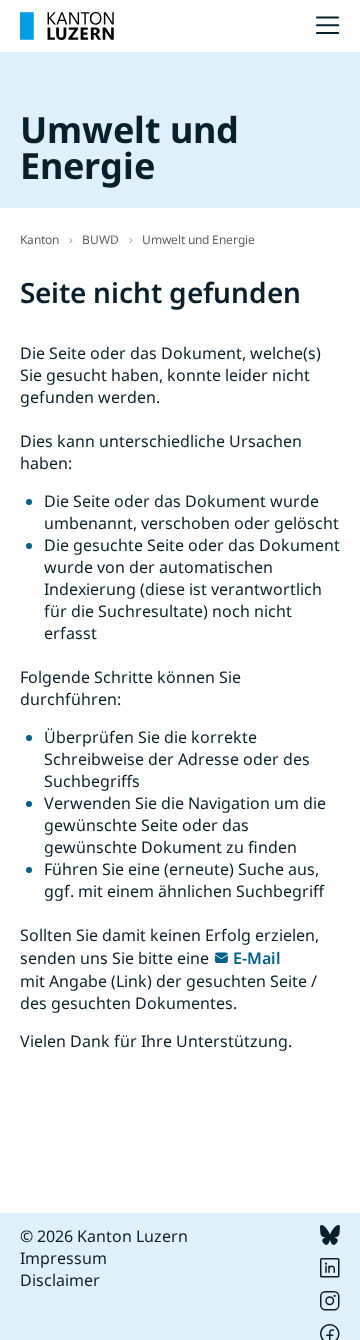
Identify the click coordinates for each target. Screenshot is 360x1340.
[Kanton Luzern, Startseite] (67, 26)
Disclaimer (60, 1280)
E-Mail (257, 958)
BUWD (100, 239)
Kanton (39, 239)
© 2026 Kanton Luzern (104, 1236)
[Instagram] (330, 1305)
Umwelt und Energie (198, 239)
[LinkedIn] (330, 1272)
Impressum (63, 1258)
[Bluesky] (330, 1239)
